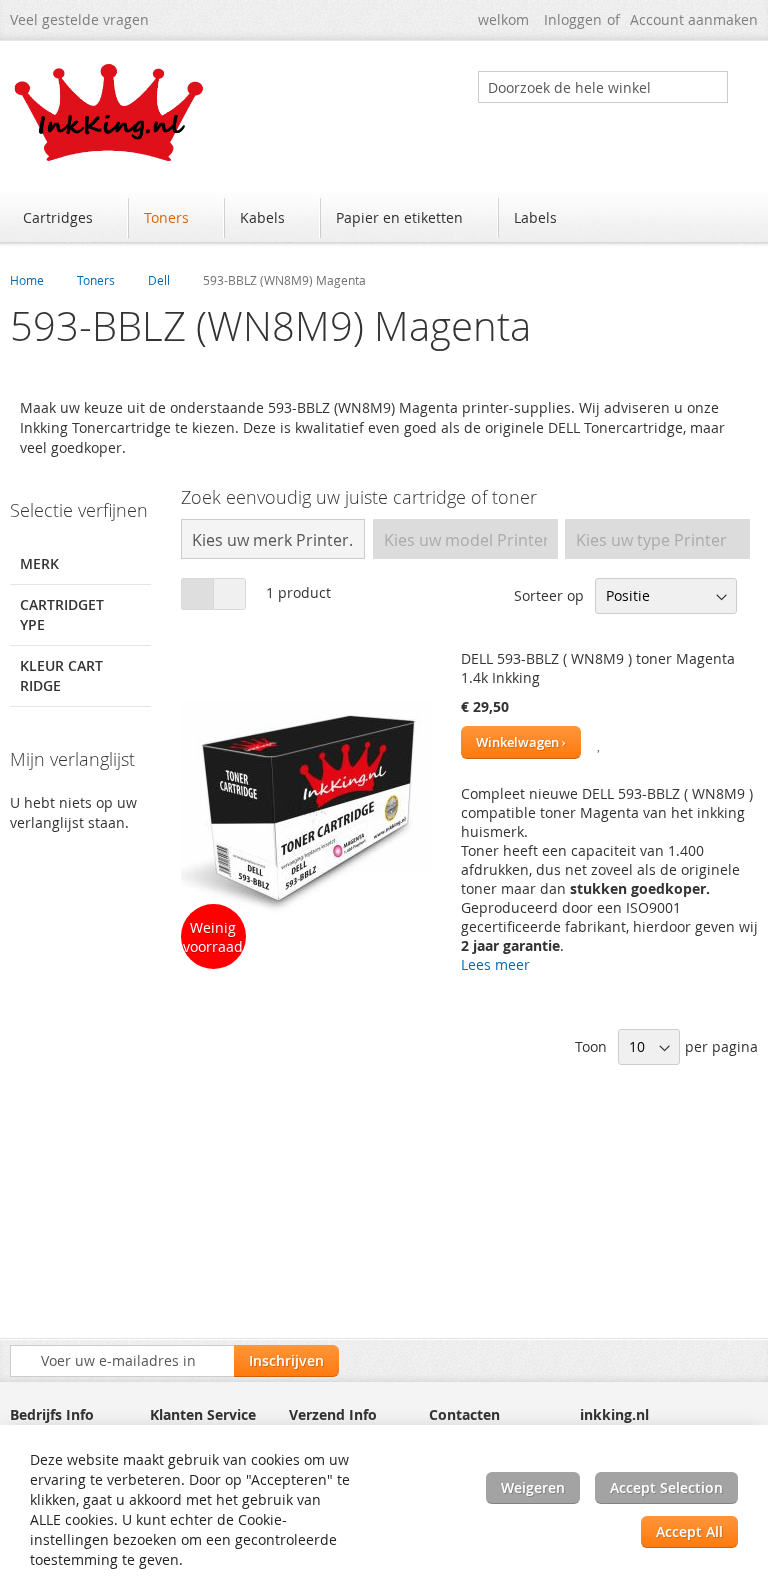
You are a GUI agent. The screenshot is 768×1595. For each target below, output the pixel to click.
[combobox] (603, 87)
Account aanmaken (694, 19)
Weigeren (533, 1487)
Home (27, 280)
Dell (159, 280)
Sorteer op (549, 595)
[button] (600, 742)
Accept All (689, 1531)
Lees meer (495, 964)
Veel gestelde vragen (79, 19)
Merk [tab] (39, 563)
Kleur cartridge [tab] (61, 675)
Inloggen (573, 19)
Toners (96, 280)
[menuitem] (67, 218)
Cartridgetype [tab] (62, 614)
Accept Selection (666, 1487)
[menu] (384, 220)
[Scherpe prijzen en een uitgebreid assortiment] (110, 112)
